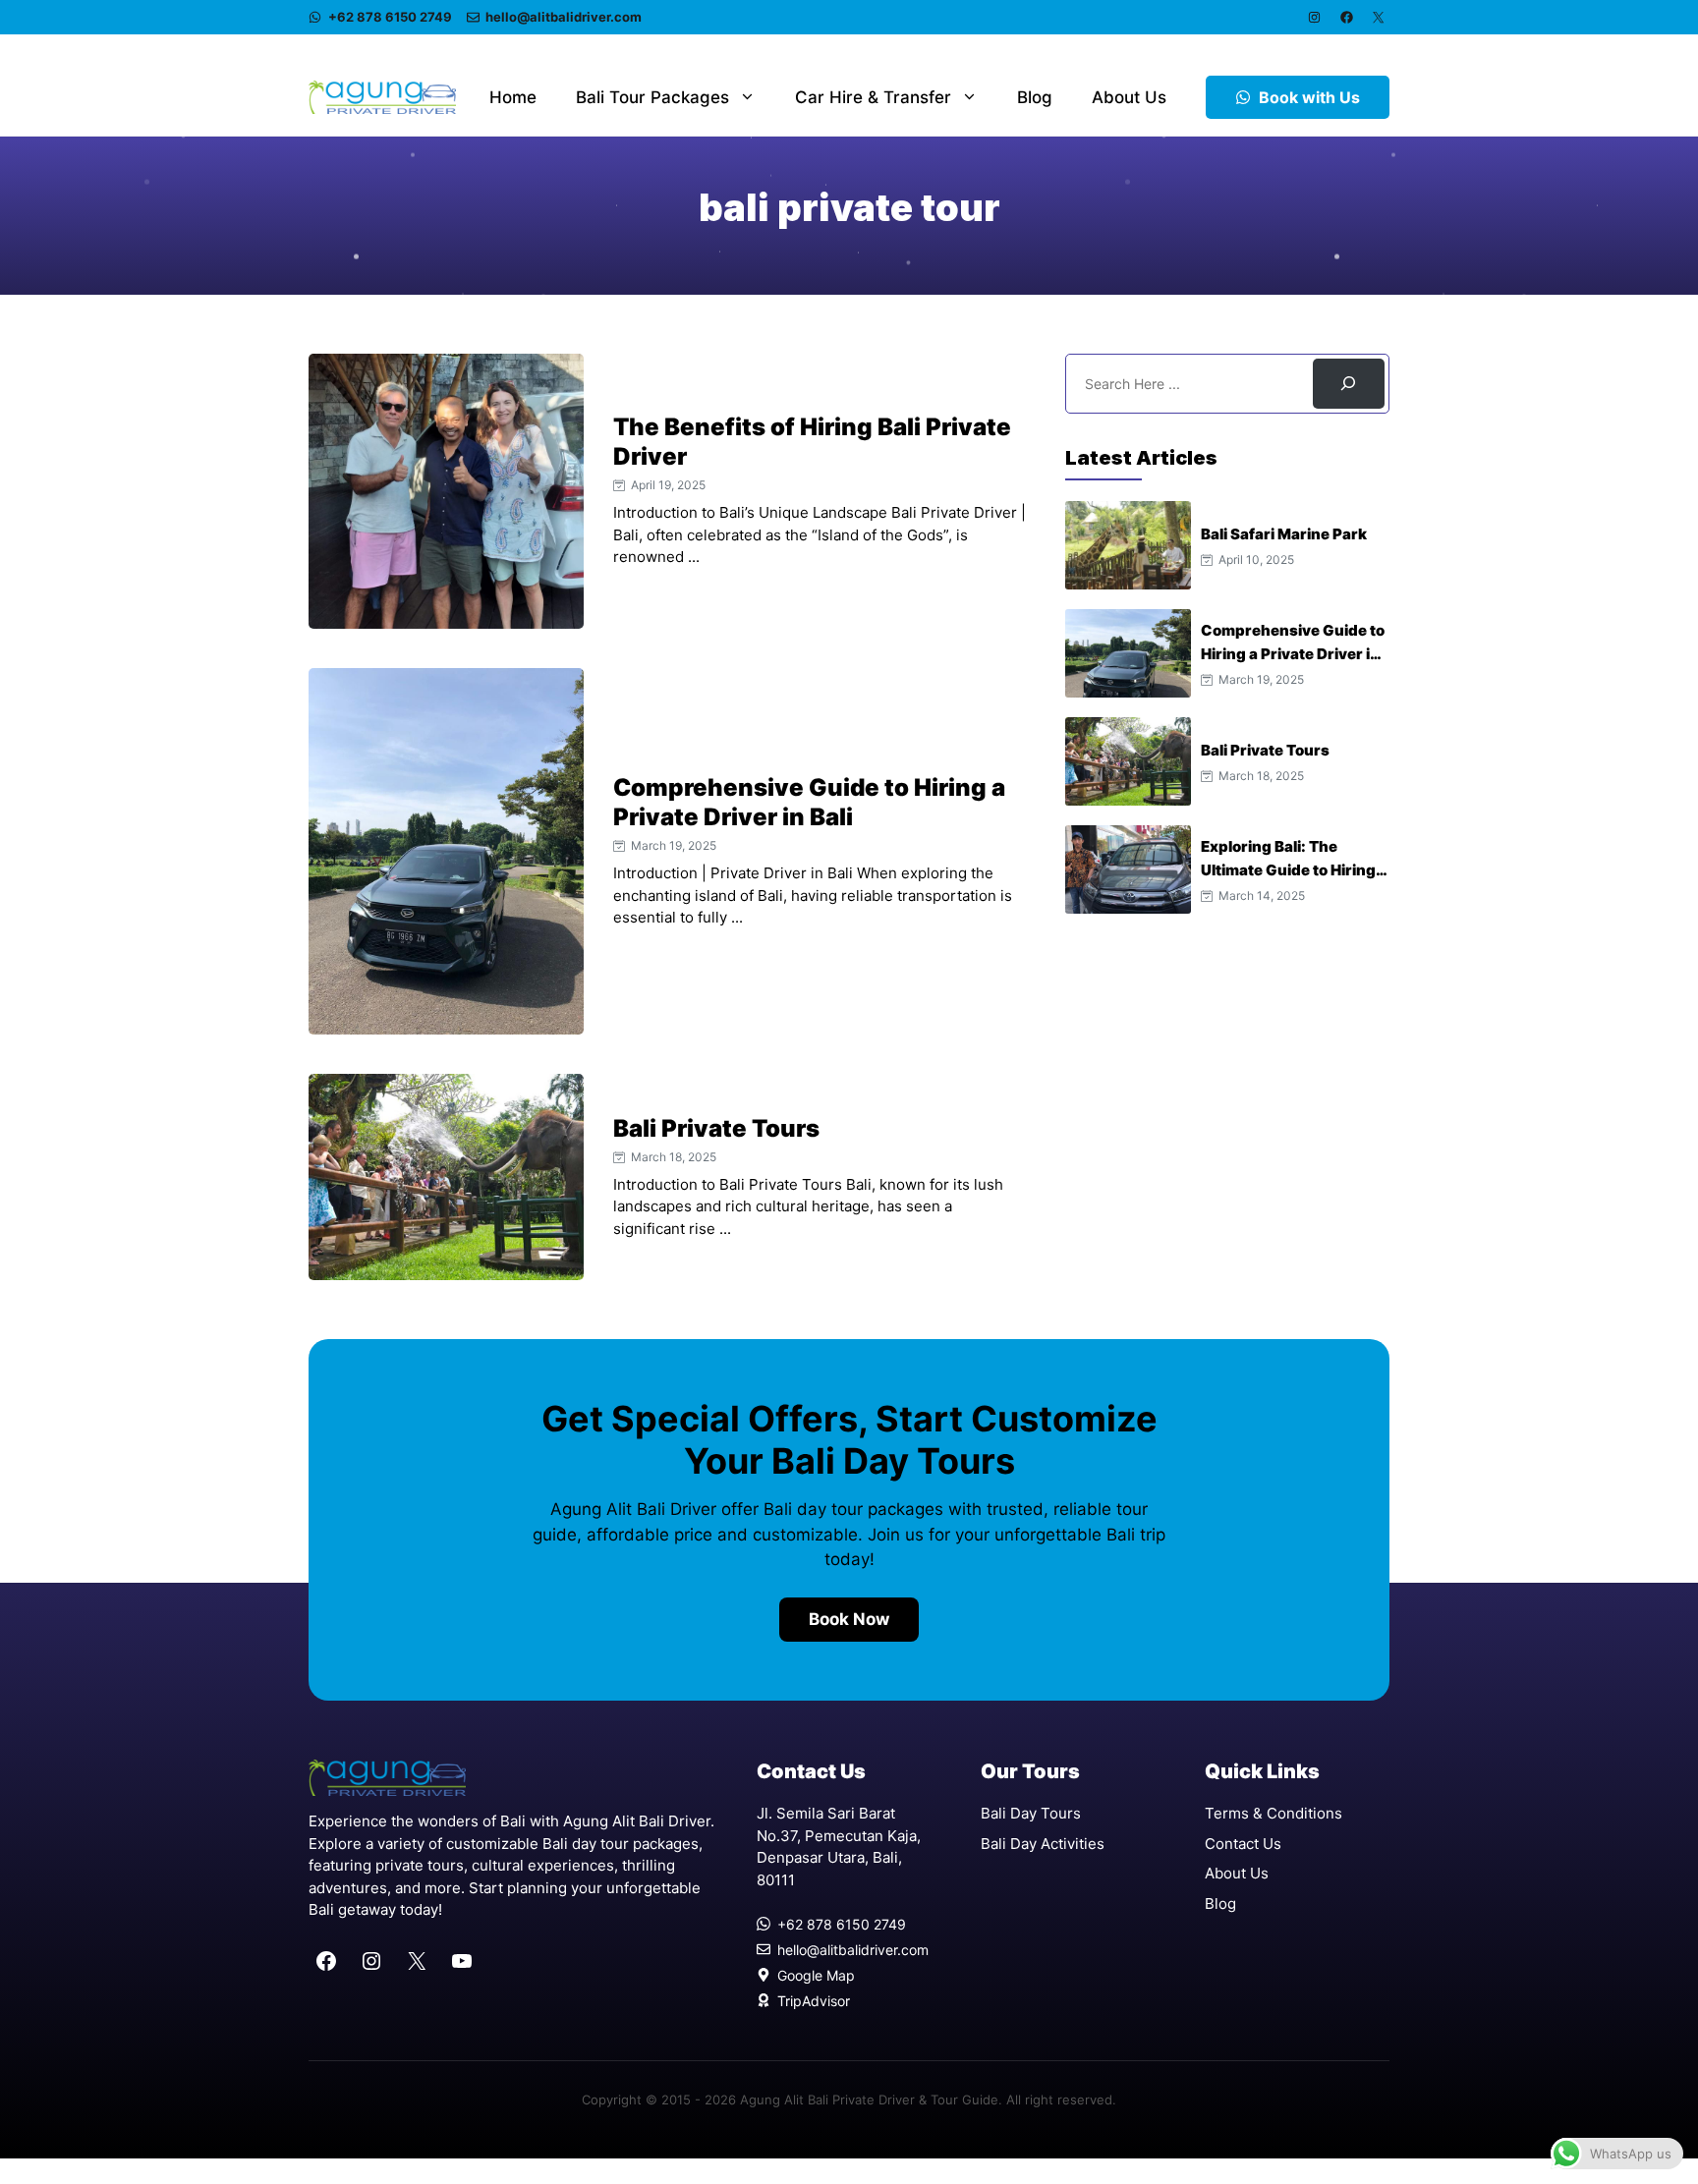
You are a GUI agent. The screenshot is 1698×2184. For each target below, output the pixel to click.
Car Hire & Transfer (873, 97)
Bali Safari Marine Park (1284, 534)
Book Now (849, 1619)
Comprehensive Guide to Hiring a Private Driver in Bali (809, 802)
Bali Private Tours (716, 1128)
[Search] (1349, 384)
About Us (1129, 97)
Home (513, 97)
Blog (1035, 97)
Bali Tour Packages (652, 97)
